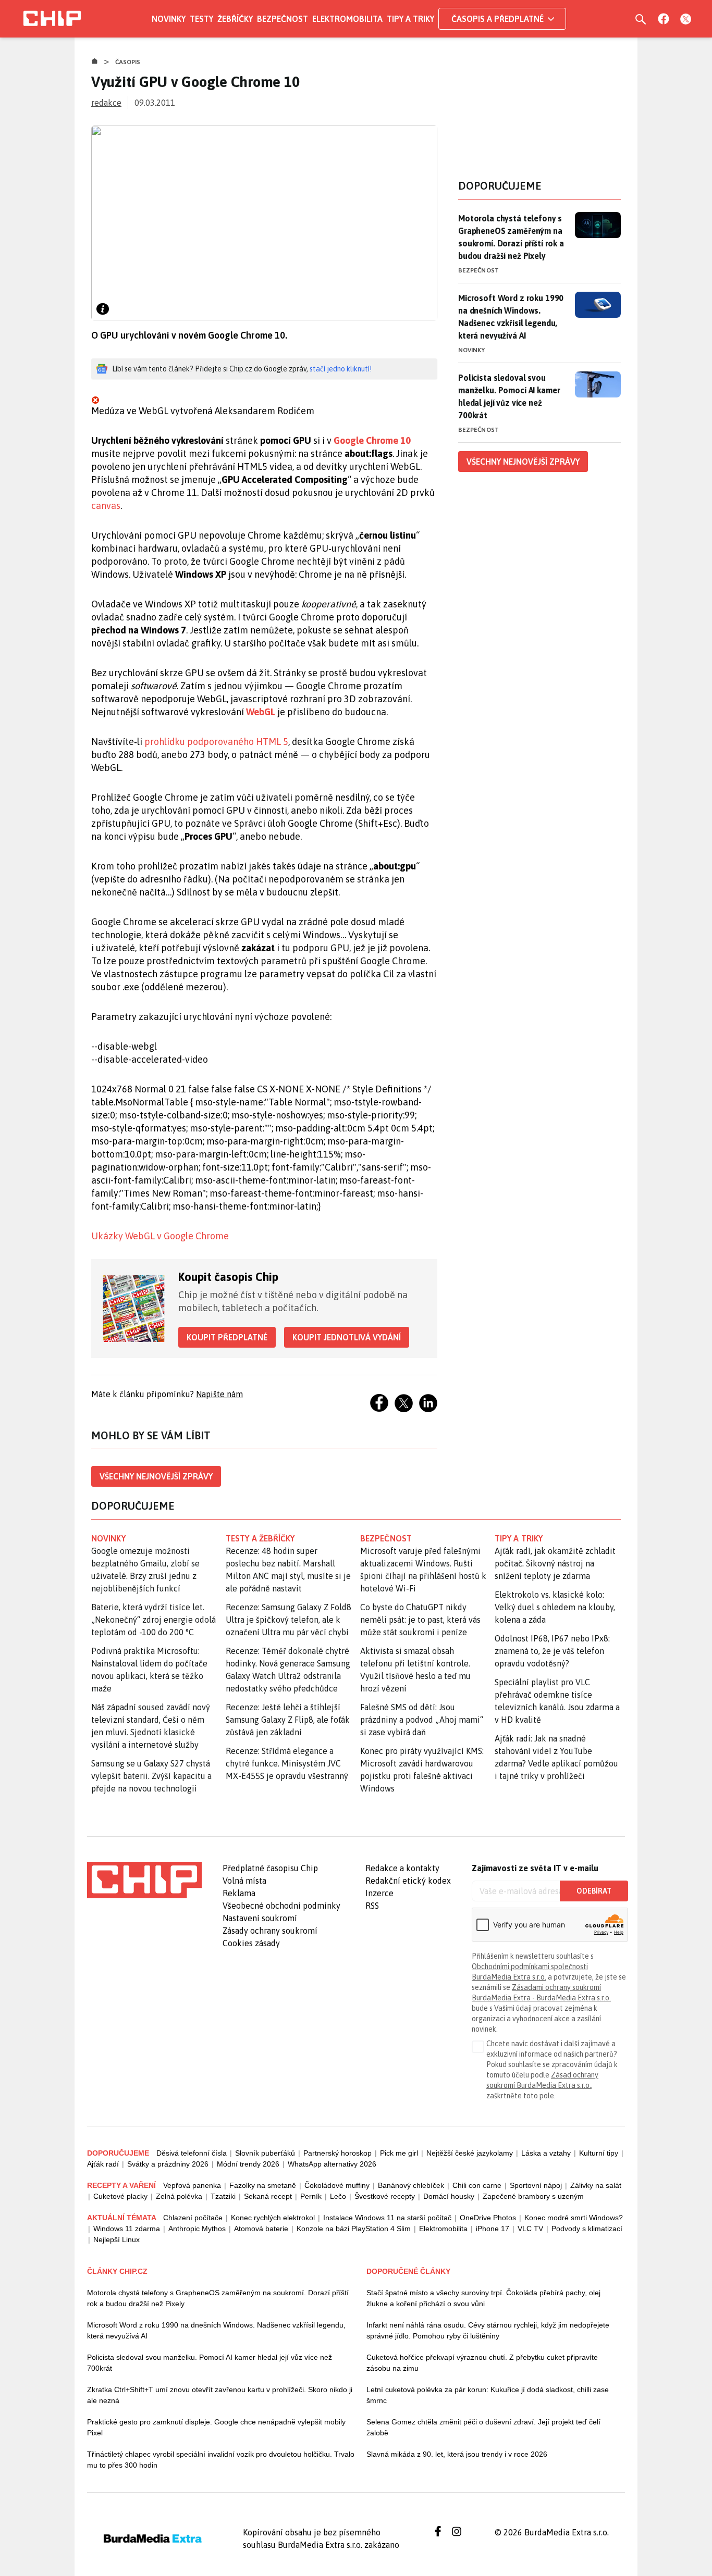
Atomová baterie (261, 2229)
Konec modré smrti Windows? (574, 2218)
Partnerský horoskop (337, 2153)
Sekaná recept (268, 2196)
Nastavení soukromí (260, 1918)
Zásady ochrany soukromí (270, 1931)
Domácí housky (449, 2196)
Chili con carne (477, 2185)
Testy (201, 19)
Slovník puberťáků (265, 2153)
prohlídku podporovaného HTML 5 (216, 742)
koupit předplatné (227, 1337)
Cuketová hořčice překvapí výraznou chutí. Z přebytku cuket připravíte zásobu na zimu (482, 2363)
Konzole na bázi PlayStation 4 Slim (354, 2229)
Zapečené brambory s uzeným (533, 2196)
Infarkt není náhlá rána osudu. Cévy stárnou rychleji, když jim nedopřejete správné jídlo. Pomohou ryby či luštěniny (488, 2330)
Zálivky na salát (596, 2185)
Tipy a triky (410, 19)
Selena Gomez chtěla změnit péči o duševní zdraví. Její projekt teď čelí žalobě (483, 2427)
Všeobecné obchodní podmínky (281, 1906)
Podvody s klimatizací (587, 2229)
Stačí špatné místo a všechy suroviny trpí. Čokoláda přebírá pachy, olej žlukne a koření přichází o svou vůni (483, 2298)
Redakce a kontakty (402, 1868)
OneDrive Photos (488, 2218)
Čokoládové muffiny (337, 2185)
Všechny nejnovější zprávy (156, 1476)
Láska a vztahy (546, 2153)
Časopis (128, 62)
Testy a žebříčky (260, 1538)
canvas (106, 506)
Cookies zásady (251, 1943)
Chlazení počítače (193, 2218)
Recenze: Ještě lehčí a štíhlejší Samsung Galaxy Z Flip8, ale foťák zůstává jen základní (288, 1720)
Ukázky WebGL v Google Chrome (160, 1236)
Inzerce (379, 1893)
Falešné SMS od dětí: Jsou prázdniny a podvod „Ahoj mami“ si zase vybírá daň (422, 1720)
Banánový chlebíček (411, 2185)
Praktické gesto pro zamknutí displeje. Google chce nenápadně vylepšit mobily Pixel (216, 2427)
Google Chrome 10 (372, 440)
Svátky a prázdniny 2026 (168, 2164)
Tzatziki (223, 2196)
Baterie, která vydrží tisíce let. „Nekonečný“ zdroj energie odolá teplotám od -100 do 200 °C (154, 1620)
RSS (372, 1906)
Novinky (169, 19)
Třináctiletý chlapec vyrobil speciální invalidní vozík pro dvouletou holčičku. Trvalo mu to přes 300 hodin (221, 2460)
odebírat (594, 1891)
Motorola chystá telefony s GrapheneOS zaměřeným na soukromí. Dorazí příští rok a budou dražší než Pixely (511, 237)
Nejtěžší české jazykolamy (470, 2153)
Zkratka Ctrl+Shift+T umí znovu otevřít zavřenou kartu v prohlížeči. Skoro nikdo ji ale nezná (220, 2395)
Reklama (239, 1893)
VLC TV (530, 2229)
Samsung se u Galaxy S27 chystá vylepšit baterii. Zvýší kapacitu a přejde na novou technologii (151, 1776)
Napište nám (219, 1394)
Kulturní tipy (599, 2153)
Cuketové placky (120, 2196)
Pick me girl (399, 2153)
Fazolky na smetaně (263, 2185)
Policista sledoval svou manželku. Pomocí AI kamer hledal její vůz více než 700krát (509, 396)
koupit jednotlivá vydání (347, 1337)
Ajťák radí (103, 2164)
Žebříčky (235, 19)
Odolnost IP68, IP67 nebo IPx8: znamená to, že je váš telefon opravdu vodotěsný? (552, 1651)
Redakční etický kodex (408, 1881)
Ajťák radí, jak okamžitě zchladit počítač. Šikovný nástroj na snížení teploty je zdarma (555, 1563)
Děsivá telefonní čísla (192, 2153)
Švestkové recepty (385, 2196)
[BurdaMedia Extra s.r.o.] (144, 1880)
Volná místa (244, 1881)
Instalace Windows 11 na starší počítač (387, 2218)
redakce (106, 103)
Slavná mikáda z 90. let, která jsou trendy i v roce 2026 (457, 2454)
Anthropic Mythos (197, 2229)
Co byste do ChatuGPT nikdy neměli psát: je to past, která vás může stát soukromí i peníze (420, 1620)
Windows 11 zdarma (127, 2229)
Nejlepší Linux (116, 2239)
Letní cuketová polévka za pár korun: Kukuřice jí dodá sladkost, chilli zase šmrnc (488, 2395)
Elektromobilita (347, 19)
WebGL (261, 712)
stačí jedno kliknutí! (341, 369)
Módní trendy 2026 (248, 2164)
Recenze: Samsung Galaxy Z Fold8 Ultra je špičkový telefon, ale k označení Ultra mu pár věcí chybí (289, 1620)
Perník (311, 2196)
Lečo (338, 2196)
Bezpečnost (283, 19)
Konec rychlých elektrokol (273, 2218)
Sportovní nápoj (536, 2185)
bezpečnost (386, 1538)
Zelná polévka (179, 2196)
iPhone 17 (493, 2229)
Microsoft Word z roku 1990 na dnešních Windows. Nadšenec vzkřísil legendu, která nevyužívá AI (511, 317)
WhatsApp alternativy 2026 (332, 2164)
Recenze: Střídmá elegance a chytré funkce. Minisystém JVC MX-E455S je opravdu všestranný (287, 1763)
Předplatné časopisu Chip (270, 1868)
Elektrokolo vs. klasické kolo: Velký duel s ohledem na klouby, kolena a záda (555, 1607)
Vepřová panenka (192, 2185)
